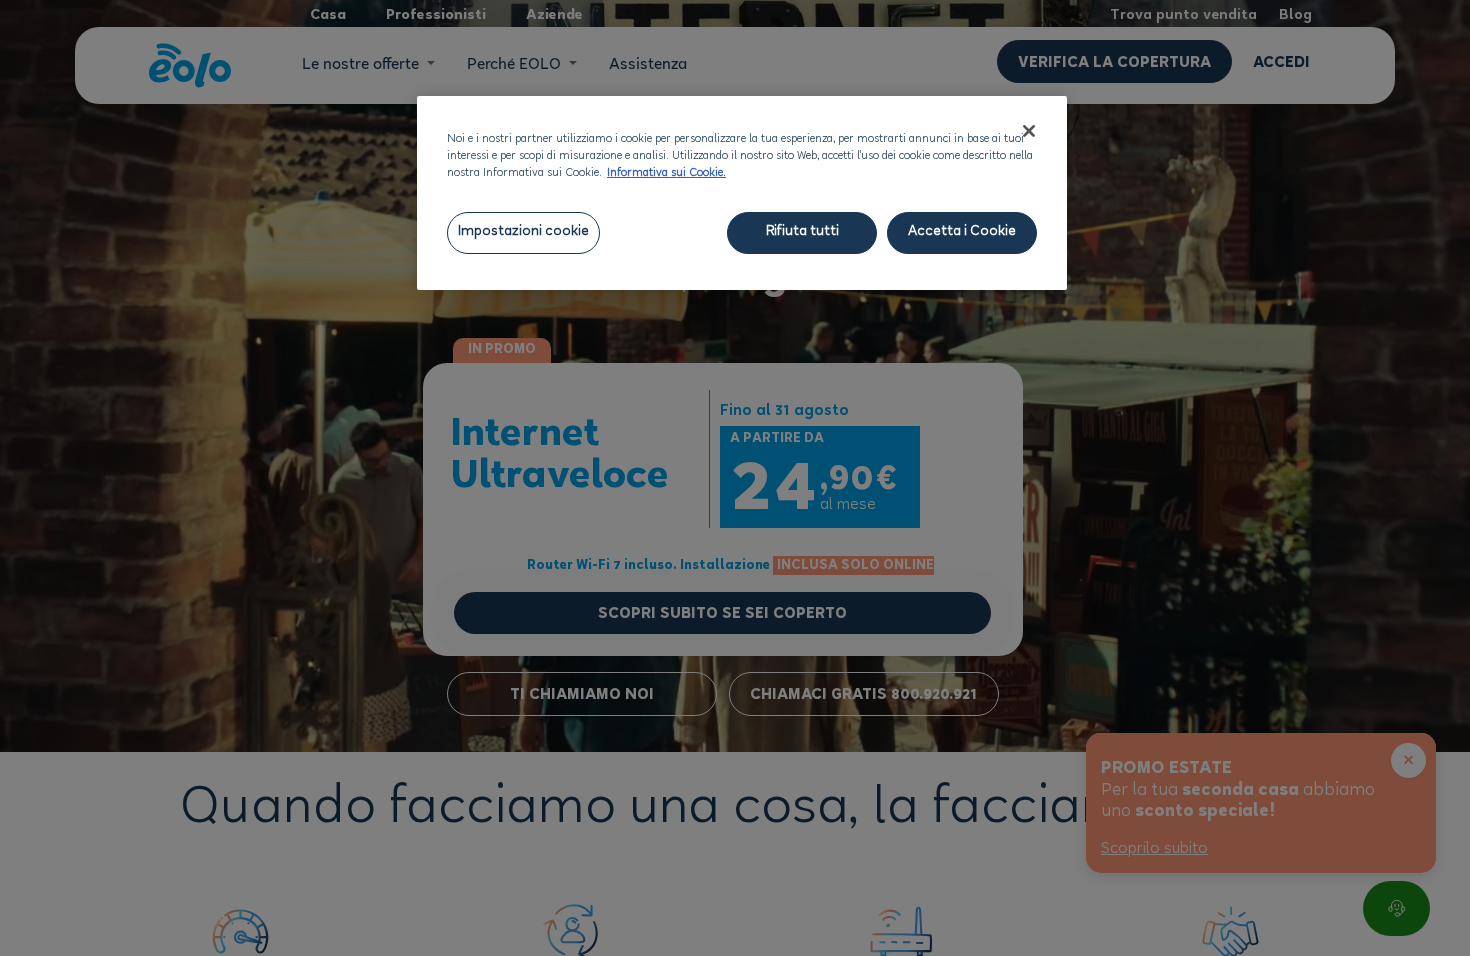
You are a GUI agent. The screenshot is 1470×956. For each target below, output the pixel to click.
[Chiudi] (1029, 131)
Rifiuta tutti (802, 232)
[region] (742, 193)
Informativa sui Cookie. (666, 174)
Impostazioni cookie (523, 232)
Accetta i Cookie (962, 232)
